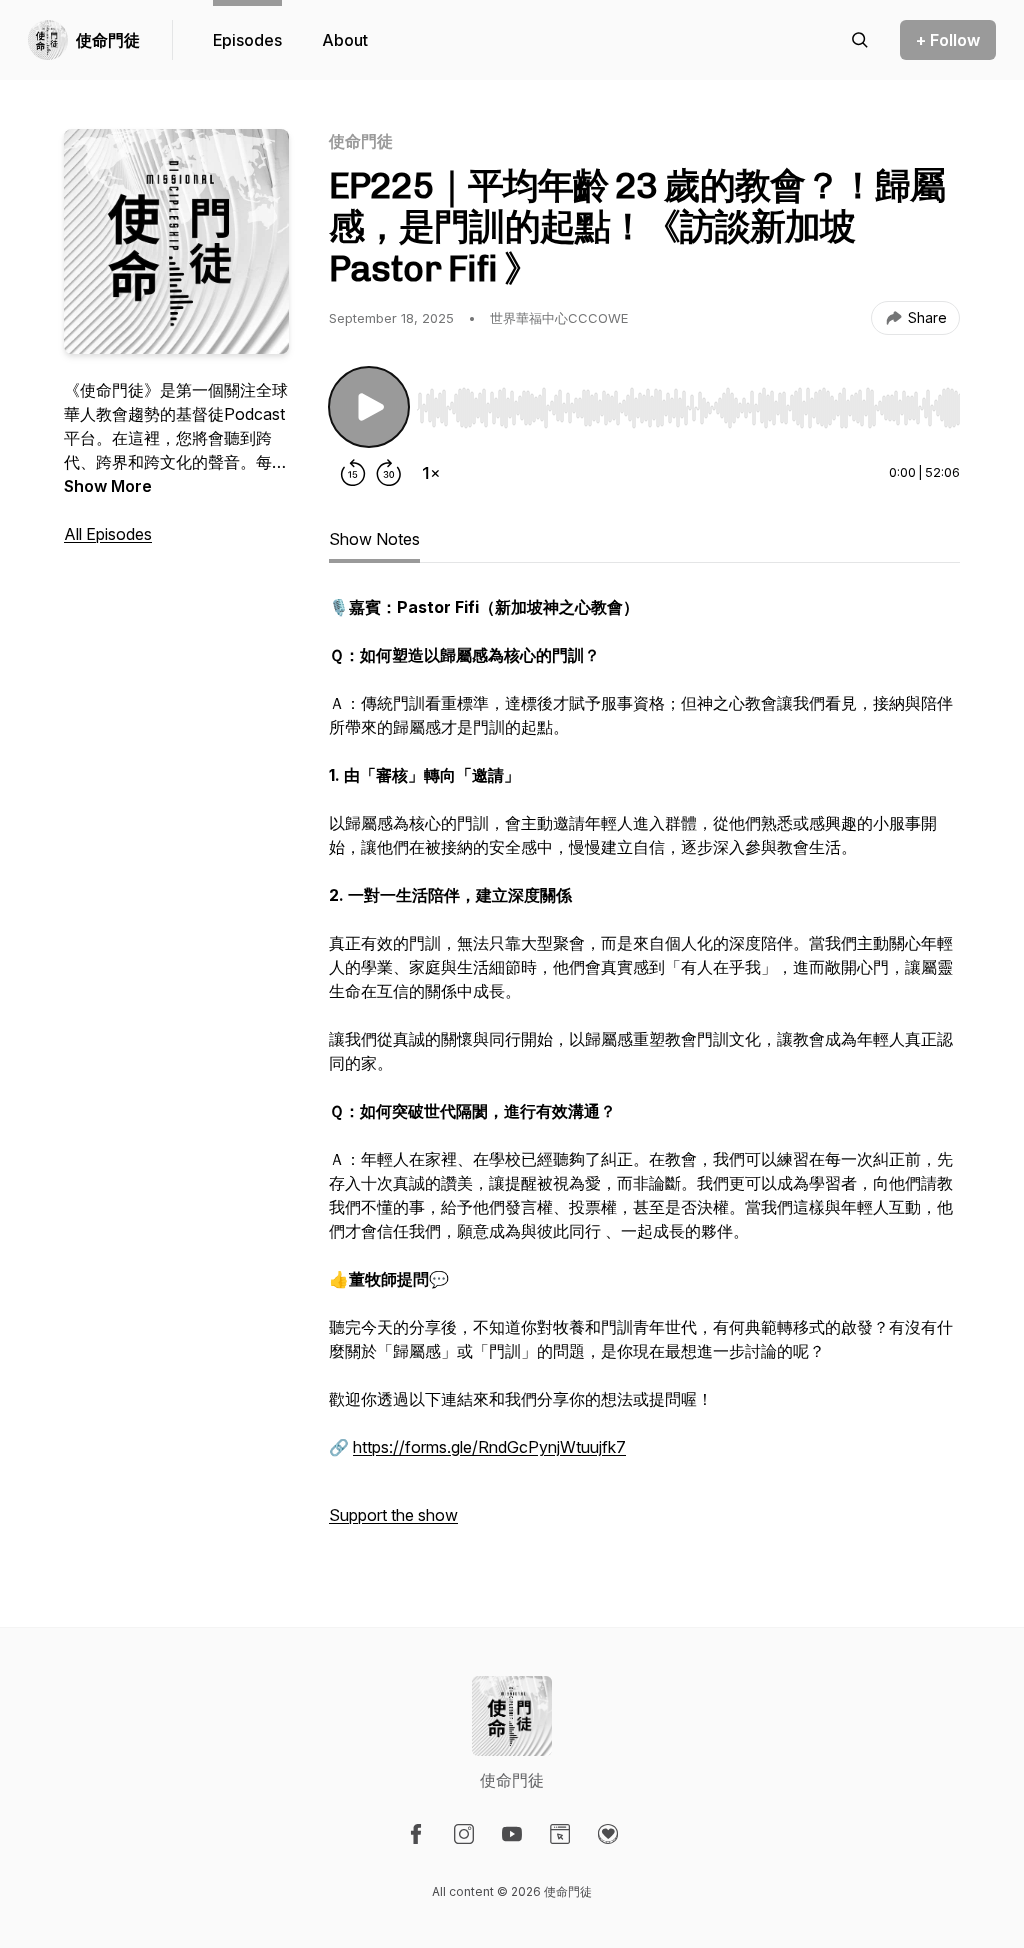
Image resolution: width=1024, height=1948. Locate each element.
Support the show (393, 1515)
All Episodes (108, 534)
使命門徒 (108, 40)
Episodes (247, 40)
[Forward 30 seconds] (389, 473)
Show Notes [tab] (374, 539)
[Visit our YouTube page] (512, 1834)
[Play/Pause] (369, 407)
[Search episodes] (860, 40)
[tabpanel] (644, 1071)
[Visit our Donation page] (608, 1834)
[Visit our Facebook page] (416, 1834)
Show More (108, 486)
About (345, 40)
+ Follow (948, 40)
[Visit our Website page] (560, 1834)
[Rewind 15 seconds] (353, 473)
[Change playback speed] (431, 473)
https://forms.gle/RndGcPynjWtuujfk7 (489, 1447)
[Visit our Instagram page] (464, 1834)
